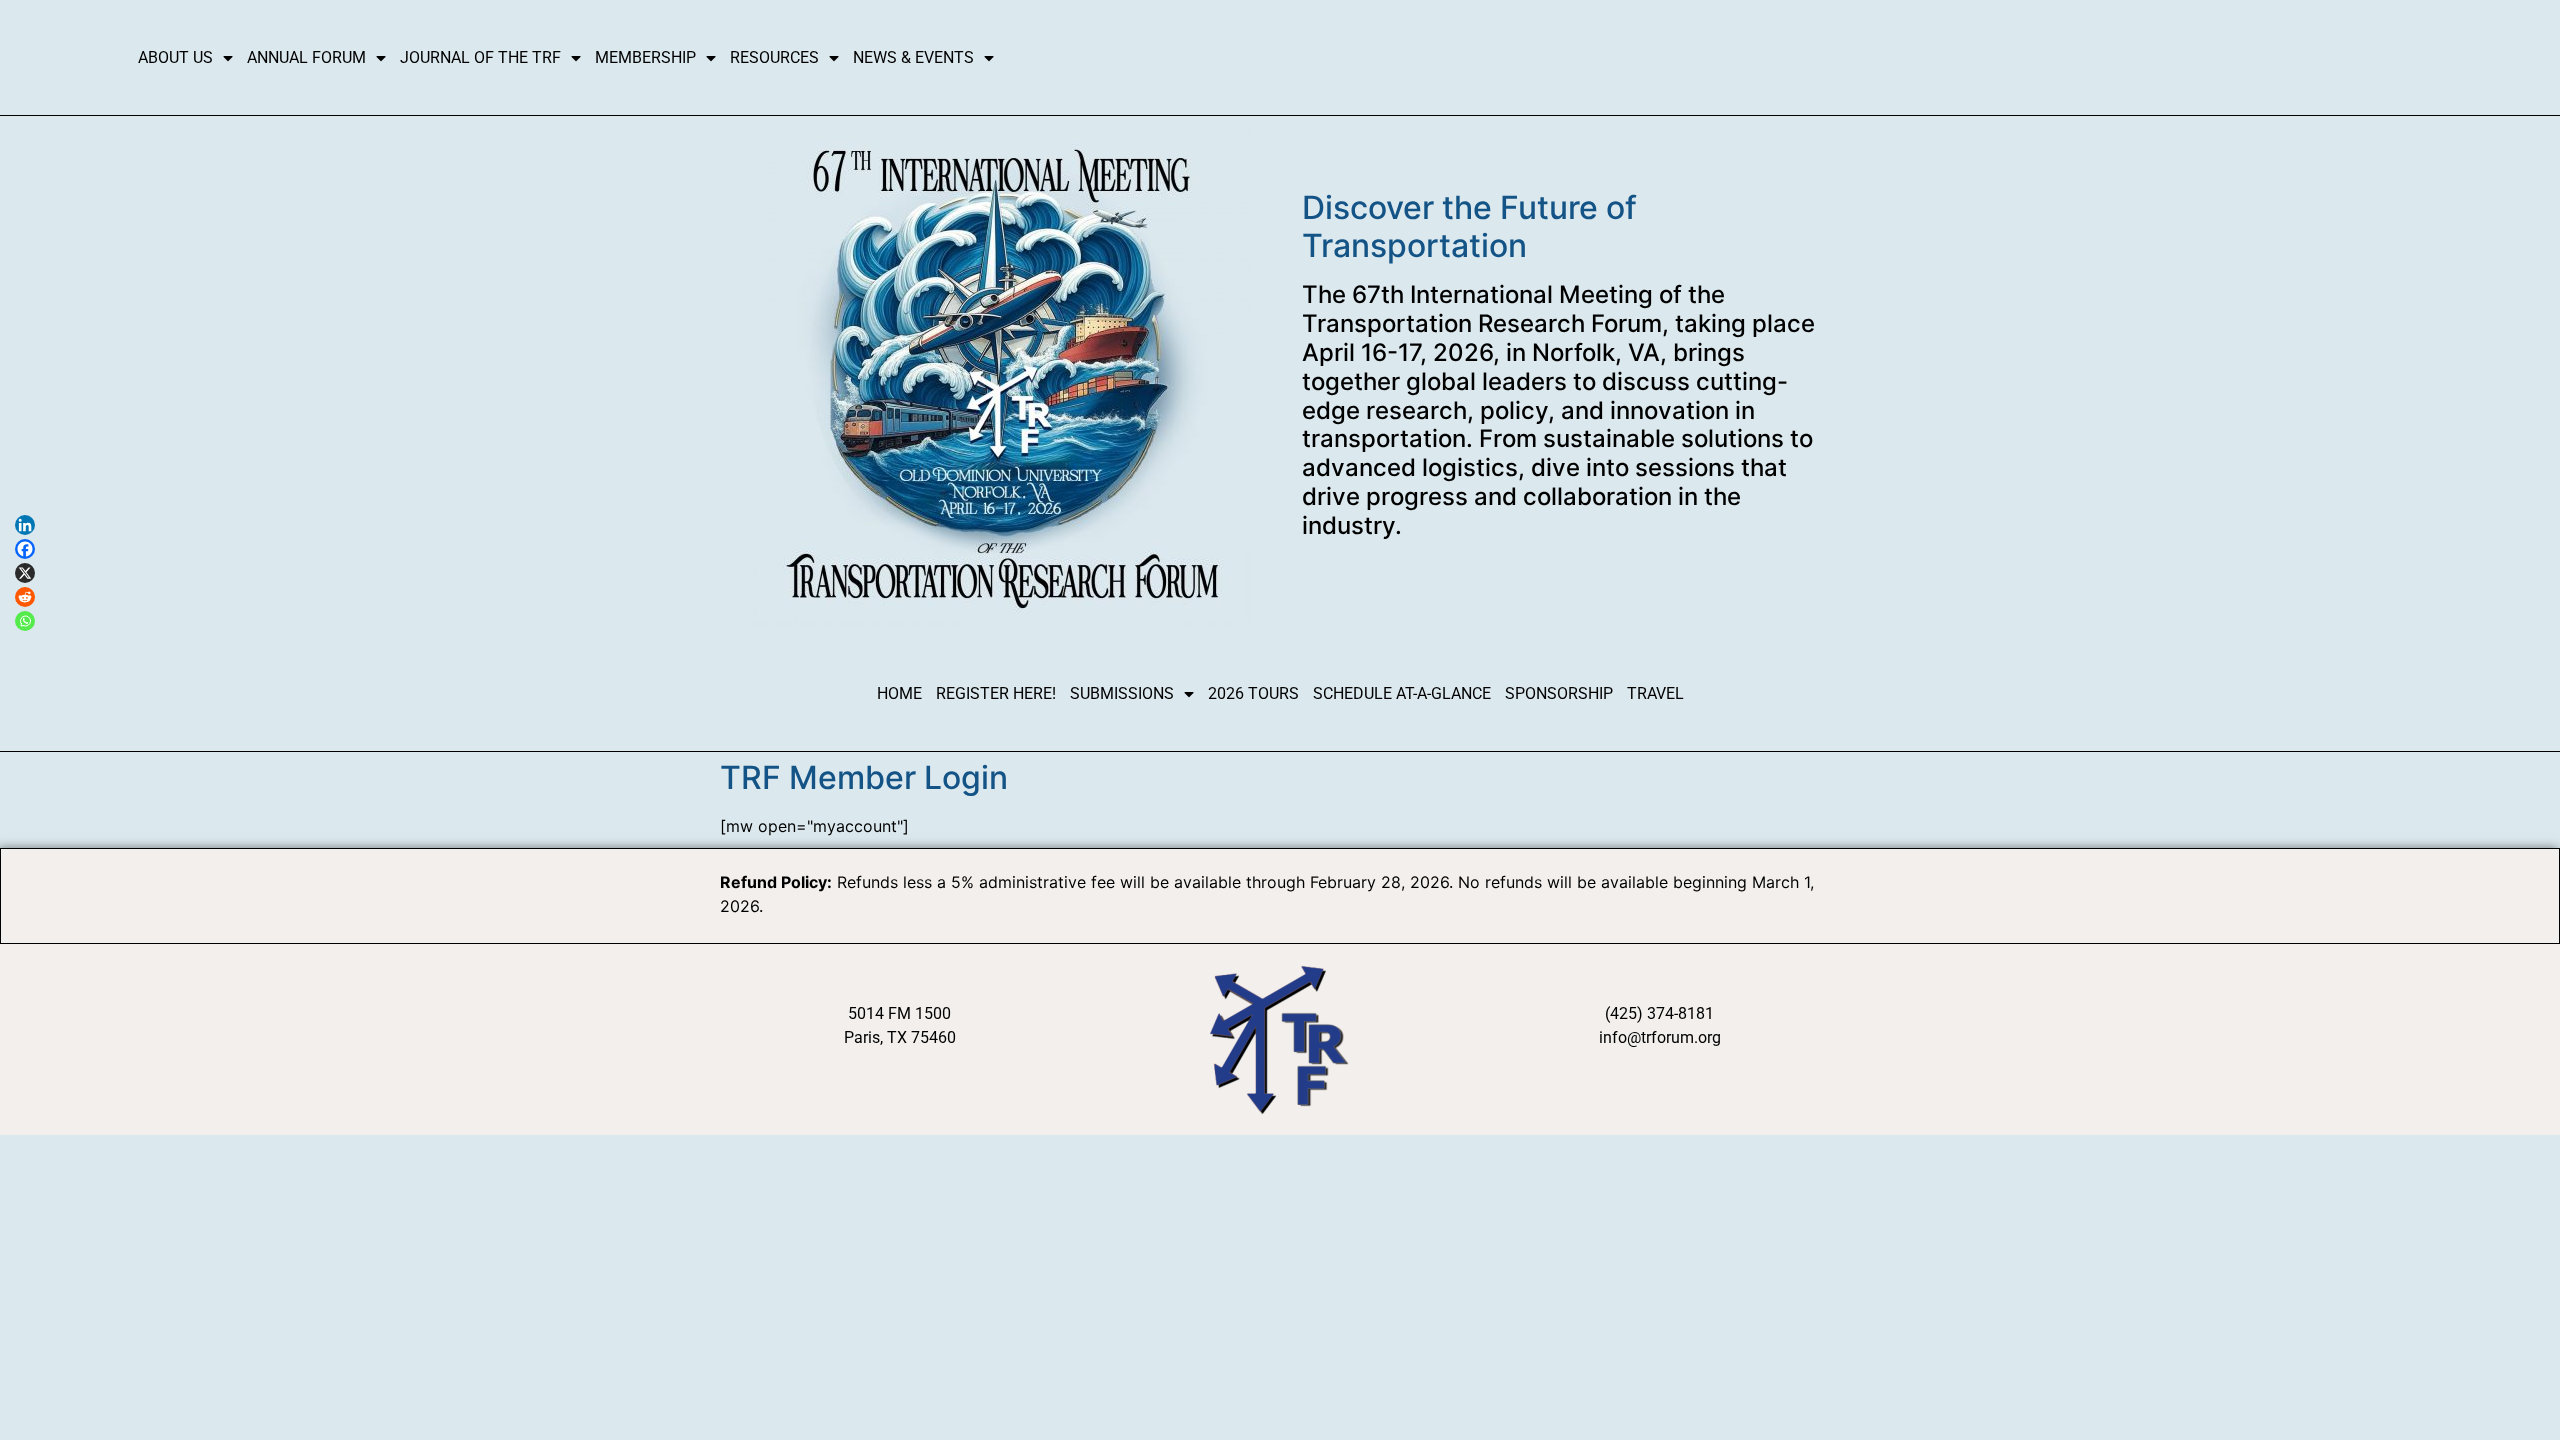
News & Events (913, 57)
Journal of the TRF (480, 57)
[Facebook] (25, 549)
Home (899, 693)
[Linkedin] (25, 525)
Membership (645, 57)
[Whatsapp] (25, 621)
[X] (25, 573)
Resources (774, 57)
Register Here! (996, 693)
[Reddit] (25, 597)
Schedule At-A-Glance (1402, 693)
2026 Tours (1253, 693)
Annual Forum (306, 57)
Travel (1655, 693)
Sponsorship (1559, 693)
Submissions (1122, 693)
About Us (175, 57)
